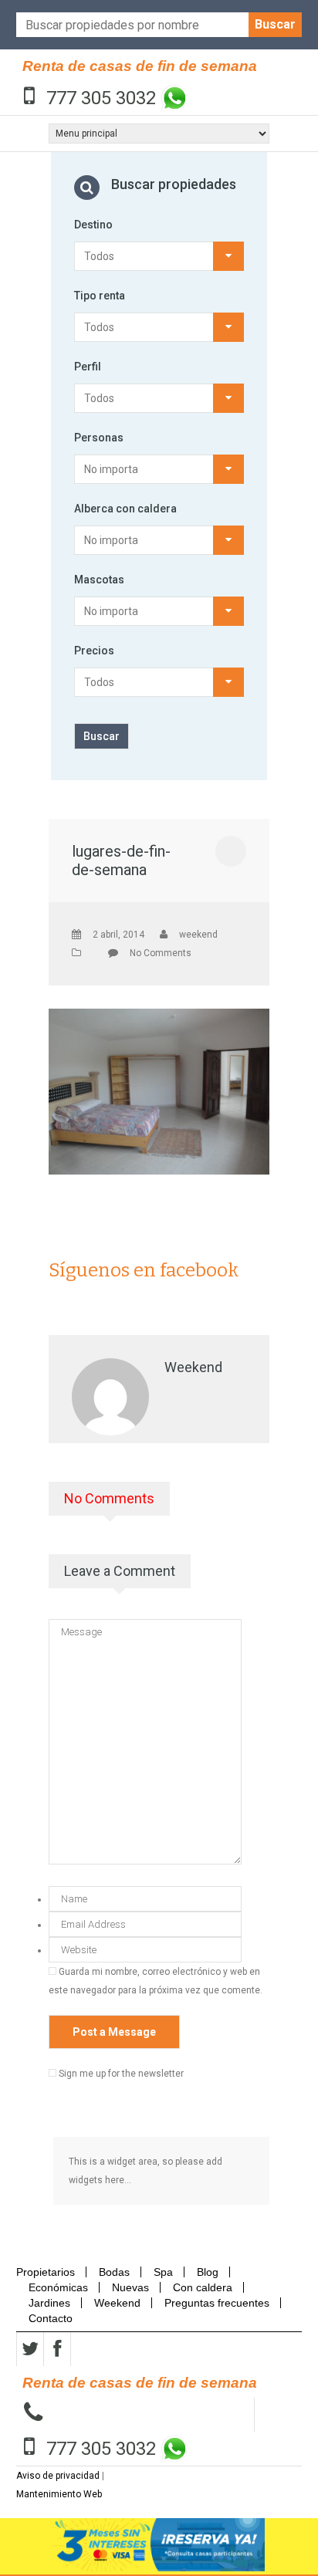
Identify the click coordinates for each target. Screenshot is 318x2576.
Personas (99, 438)
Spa (163, 2272)
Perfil (88, 367)
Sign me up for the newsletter (120, 2074)
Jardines (49, 2303)
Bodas (114, 2272)
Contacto (51, 2318)
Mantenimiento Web (59, 2494)
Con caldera (203, 2287)
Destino (93, 225)
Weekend (117, 2303)
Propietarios (50, 2272)
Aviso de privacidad (58, 2476)
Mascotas (99, 580)
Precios (94, 651)
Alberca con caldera (125, 509)
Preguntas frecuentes (217, 2303)
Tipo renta (100, 296)
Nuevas (130, 2287)
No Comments (161, 953)
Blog (208, 2272)
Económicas (58, 2287)
